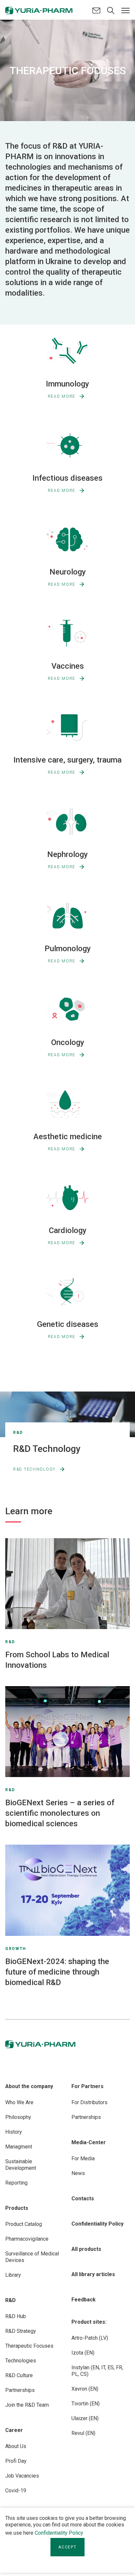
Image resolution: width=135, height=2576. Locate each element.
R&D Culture (19, 2375)
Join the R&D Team (27, 2405)
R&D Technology (34, 1469)
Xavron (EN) (85, 2389)
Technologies (21, 2361)
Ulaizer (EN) (85, 2418)
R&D (10, 2300)
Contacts (83, 2199)
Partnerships (20, 2390)
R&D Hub (16, 2316)
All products (86, 2249)
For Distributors (89, 2102)
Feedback (84, 2300)
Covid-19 (16, 2491)
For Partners (87, 2086)
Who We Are (19, 2102)
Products (17, 2208)
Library (13, 2275)
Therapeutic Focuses (29, 2346)
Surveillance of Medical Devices (32, 2257)
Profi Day (16, 2461)
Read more (62, 396)
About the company (29, 2086)
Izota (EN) (83, 2353)
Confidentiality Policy (59, 2533)
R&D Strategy (21, 2331)
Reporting (16, 2183)
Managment (19, 2147)
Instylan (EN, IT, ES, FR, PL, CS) (97, 2371)
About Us (16, 2446)
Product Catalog (24, 2224)
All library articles (93, 2274)
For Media (83, 2158)
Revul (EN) (83, 2433)
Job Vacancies (22, 2476)
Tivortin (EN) (86, 2404)
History (14, 2132)
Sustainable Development (21, 2165)
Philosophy (18, 2117)
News (78, 2173)
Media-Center (89, 2142)
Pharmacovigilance (27, 2239)
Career (14, 2430)
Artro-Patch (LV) (90, 2338)
